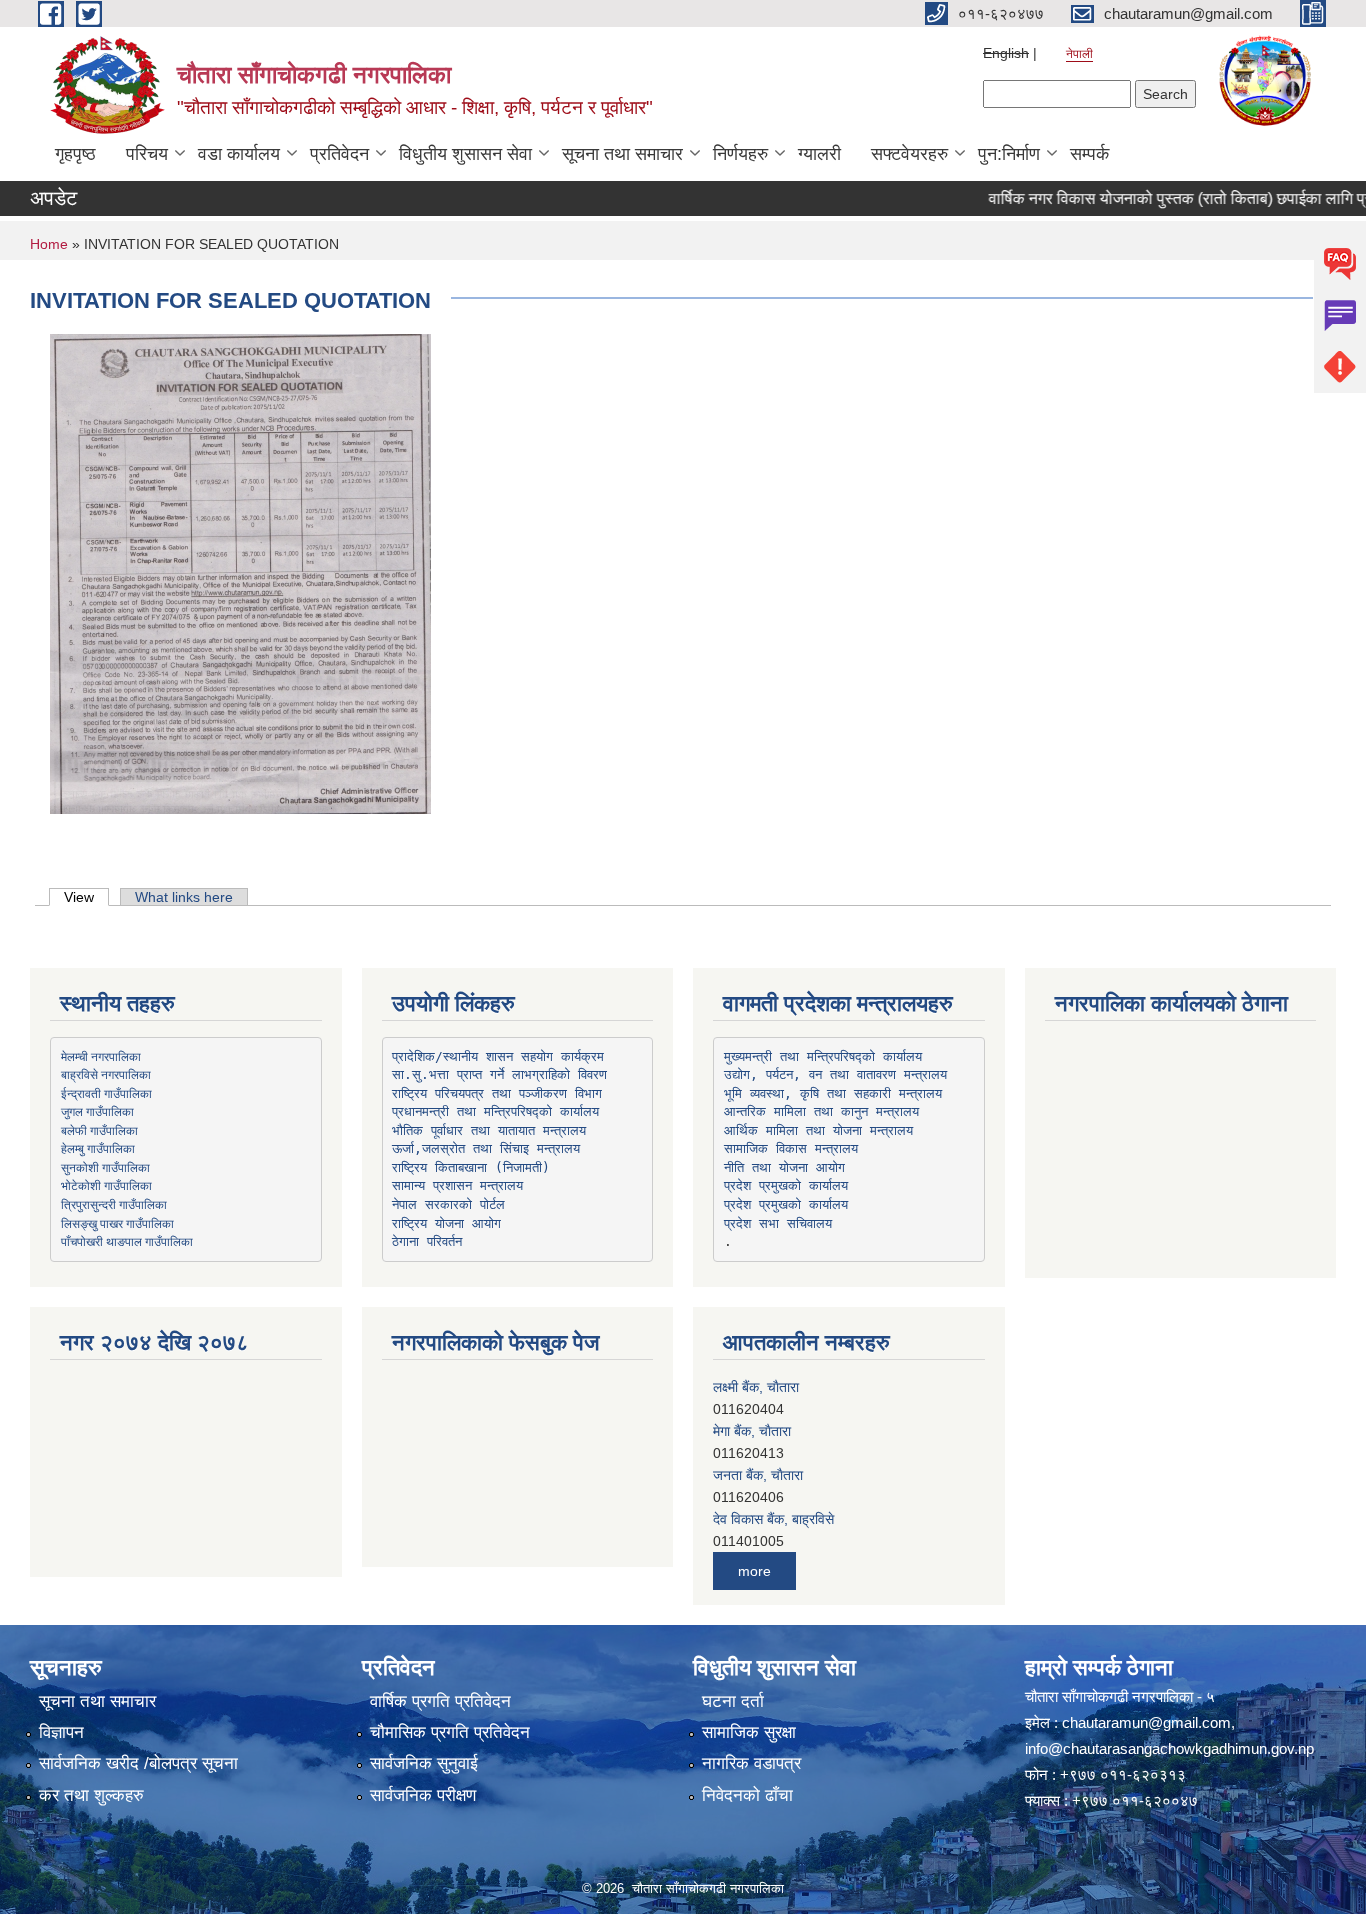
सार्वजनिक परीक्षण (423, 1795)
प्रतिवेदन (339, 154)
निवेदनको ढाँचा (747, 1795)
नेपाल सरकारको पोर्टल (448, 1204)
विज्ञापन (61, 1732)
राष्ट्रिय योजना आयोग (446, 1223)
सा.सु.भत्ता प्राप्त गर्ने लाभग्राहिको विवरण (499, 1074)
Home (49, 244)
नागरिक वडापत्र (751, 1763)
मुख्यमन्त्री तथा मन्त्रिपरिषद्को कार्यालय (823, 1056)
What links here (184, 897)
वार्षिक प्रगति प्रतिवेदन (440, 1701)
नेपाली (1079, 54)
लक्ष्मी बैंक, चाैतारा (756, 1387)
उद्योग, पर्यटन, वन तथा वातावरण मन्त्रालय (835, 1074)
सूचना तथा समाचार (622, 154)
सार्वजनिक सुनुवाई (424, 1763)
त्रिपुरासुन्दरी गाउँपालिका (114, 1204)
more (754, 1571)
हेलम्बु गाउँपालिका (98, 1148)
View (86, 897)
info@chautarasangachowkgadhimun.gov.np (1169, 1748)
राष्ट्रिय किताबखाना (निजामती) (471, 1167)
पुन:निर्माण (1009, 154)
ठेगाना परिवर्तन (427, 1241)
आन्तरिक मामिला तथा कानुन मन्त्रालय (821, 1111)
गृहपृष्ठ (75, 154)
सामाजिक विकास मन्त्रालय (791, 1148)
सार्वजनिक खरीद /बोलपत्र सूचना (138, 1763)
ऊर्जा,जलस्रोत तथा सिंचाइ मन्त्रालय (486, 1148)
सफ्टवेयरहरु (909, 154)
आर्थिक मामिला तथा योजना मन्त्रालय (818, 1130)
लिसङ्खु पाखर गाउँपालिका (117, 1223)
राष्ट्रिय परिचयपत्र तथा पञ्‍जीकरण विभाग (497, 1093)
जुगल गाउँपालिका (97, 1111)
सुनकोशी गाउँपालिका (105, 1167)
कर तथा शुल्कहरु (91, 1795)
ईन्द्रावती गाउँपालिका (106, 1093)
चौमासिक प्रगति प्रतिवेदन (450, 1732)
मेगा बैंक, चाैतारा (752, 1431)
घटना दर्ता (733, 1701)
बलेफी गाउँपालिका (99, 1130)
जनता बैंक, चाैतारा (758, 1475)
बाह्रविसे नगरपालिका (106, 1074)
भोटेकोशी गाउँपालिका (106, 1185)
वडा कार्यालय (239, 154)
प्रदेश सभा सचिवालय (778, 1223)
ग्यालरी (819, 154)
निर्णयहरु (740, 154)
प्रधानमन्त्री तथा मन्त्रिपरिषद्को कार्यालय (495, 1111)
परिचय (147, 154)
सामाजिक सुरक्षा (749, 1732)
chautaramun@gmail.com (1146, 1722)
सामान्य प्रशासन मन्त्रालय (457, 1185)
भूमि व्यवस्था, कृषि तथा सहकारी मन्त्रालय (833, 1093)
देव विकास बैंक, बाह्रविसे (773, 1519)
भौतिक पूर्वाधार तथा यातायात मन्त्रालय (489, 1130)
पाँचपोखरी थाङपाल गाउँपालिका (127, 1241)
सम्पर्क (1089, 154)
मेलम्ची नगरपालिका (101, 1056)
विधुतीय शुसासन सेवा (465, 154)
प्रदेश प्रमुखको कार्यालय (786, 1185)
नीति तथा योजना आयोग (784, 1167)
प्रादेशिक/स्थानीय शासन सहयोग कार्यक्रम (498, 1056)
